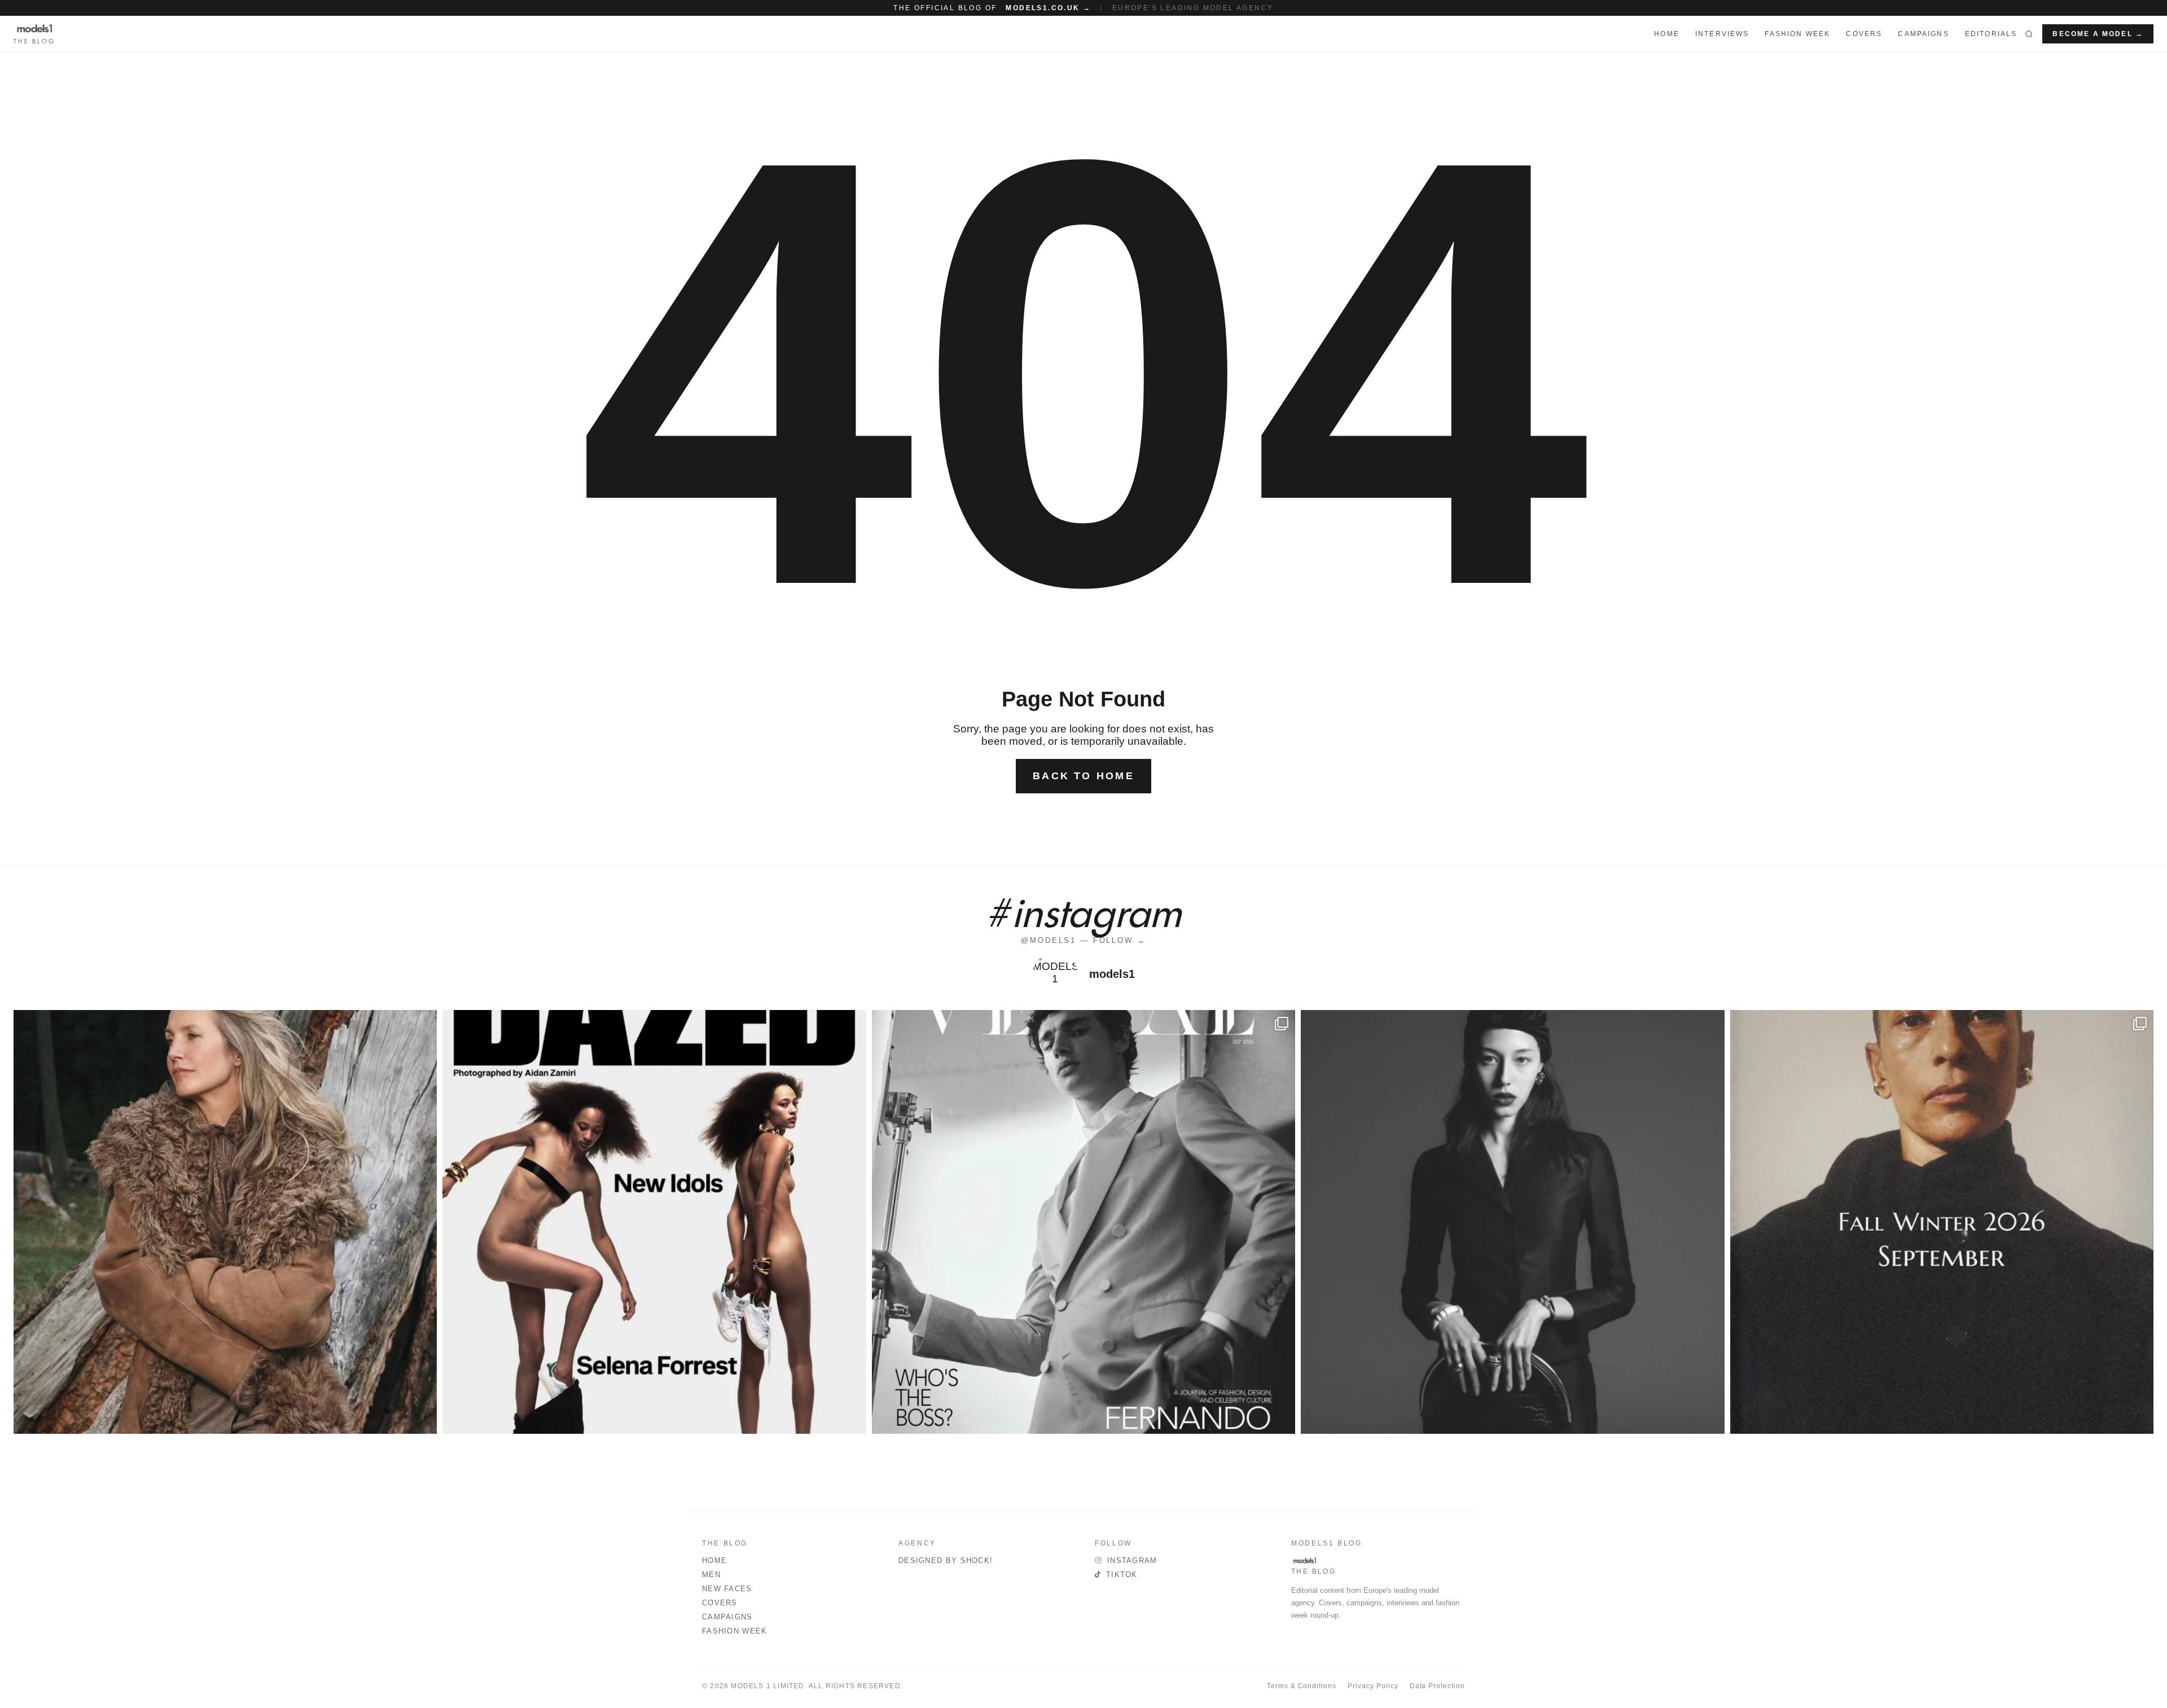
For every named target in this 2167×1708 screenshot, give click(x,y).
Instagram (1132, 1560)
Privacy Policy (1373, 1686)
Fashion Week (735, 1631)
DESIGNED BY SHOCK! (946, 1560)
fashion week (1797, 34)
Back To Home (1083, 776)
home (1667, 34)
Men (711, 1575)
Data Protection (1437, 1686)
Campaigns (1923, 34)
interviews (1722, 34)
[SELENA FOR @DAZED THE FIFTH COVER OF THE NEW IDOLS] (654, 1222)
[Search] (2029, 34)
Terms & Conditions (1302, 1686)
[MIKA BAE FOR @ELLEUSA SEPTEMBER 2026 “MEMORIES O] (1512, 1222)
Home (714, 1560)
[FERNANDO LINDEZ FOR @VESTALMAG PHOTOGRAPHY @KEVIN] (1083, 1222)
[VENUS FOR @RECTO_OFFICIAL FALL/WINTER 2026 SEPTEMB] (1942, 1222)
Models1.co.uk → (1048, 8)
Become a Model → (2098, 34)
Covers (1864, 34)
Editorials (1991, 34)
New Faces (727, 1589)
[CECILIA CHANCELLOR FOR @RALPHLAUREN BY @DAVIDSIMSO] (225, 1222)
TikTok (1122, 1575)
